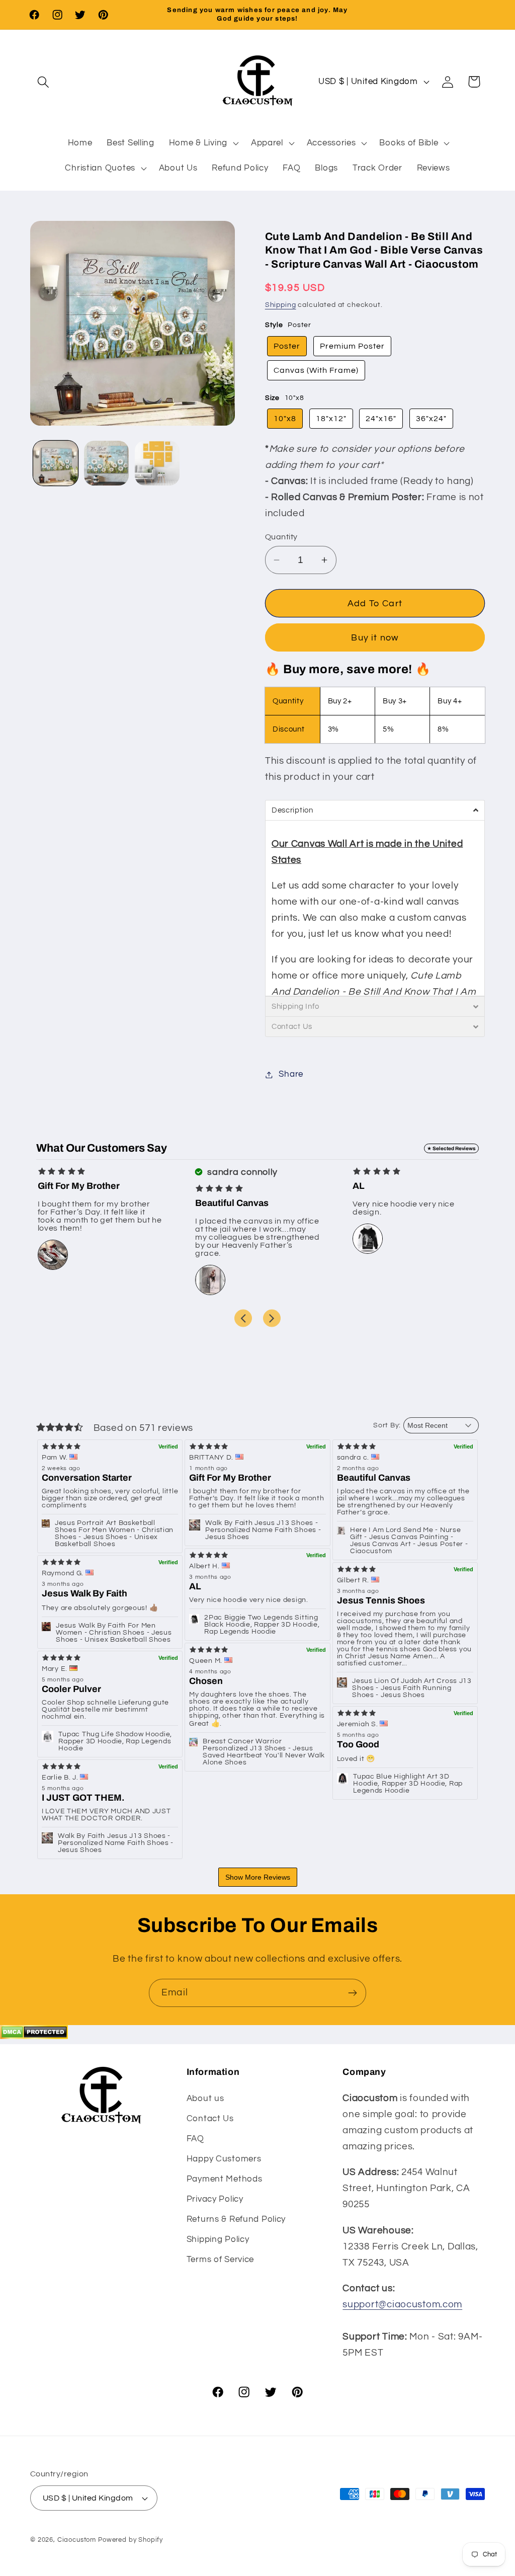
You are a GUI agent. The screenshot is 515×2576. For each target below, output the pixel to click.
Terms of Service (221, 2260)
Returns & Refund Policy (236, 2219)
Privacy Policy (215, 2199)
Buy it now (375, 638)
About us (205, 2099)
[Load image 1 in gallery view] (56, 463)
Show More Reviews (258, 1877)
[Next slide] (272, 1318)
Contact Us (210, 2119)
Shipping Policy (218, 2239)
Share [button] (291, 1074)
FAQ (195, 2139)
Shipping (281, 305)
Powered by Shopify (131, 2540)
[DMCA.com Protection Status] (34, 2036)
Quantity (281, 537)
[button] (44, 82)
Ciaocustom (77, 2540)
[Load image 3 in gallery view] (157, 463)
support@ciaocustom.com (402, 2304)
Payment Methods (225, 2179)
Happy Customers (224, 2159)
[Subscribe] (352, 1993)
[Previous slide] (243, 1318)
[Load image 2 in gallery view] (106, 463)
